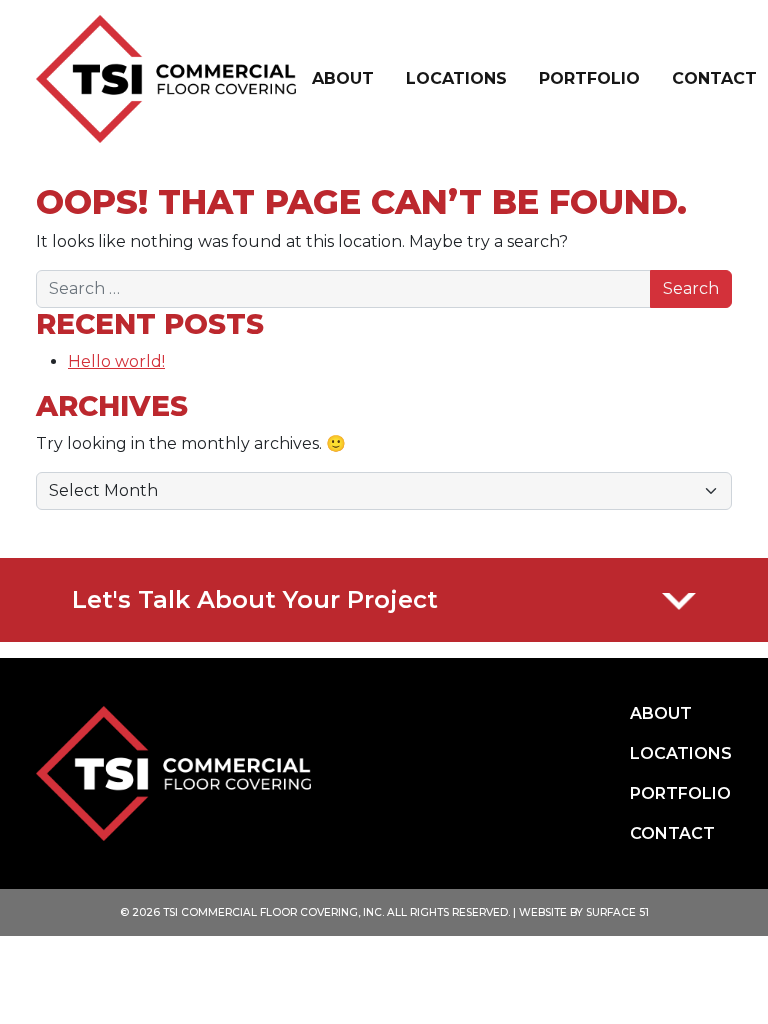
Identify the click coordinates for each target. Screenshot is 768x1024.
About (343, 78)
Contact (714, 78)
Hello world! (116, 361)
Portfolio (589, 78)
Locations (456, 78)
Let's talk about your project (255, 599)
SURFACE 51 (617, 912)
